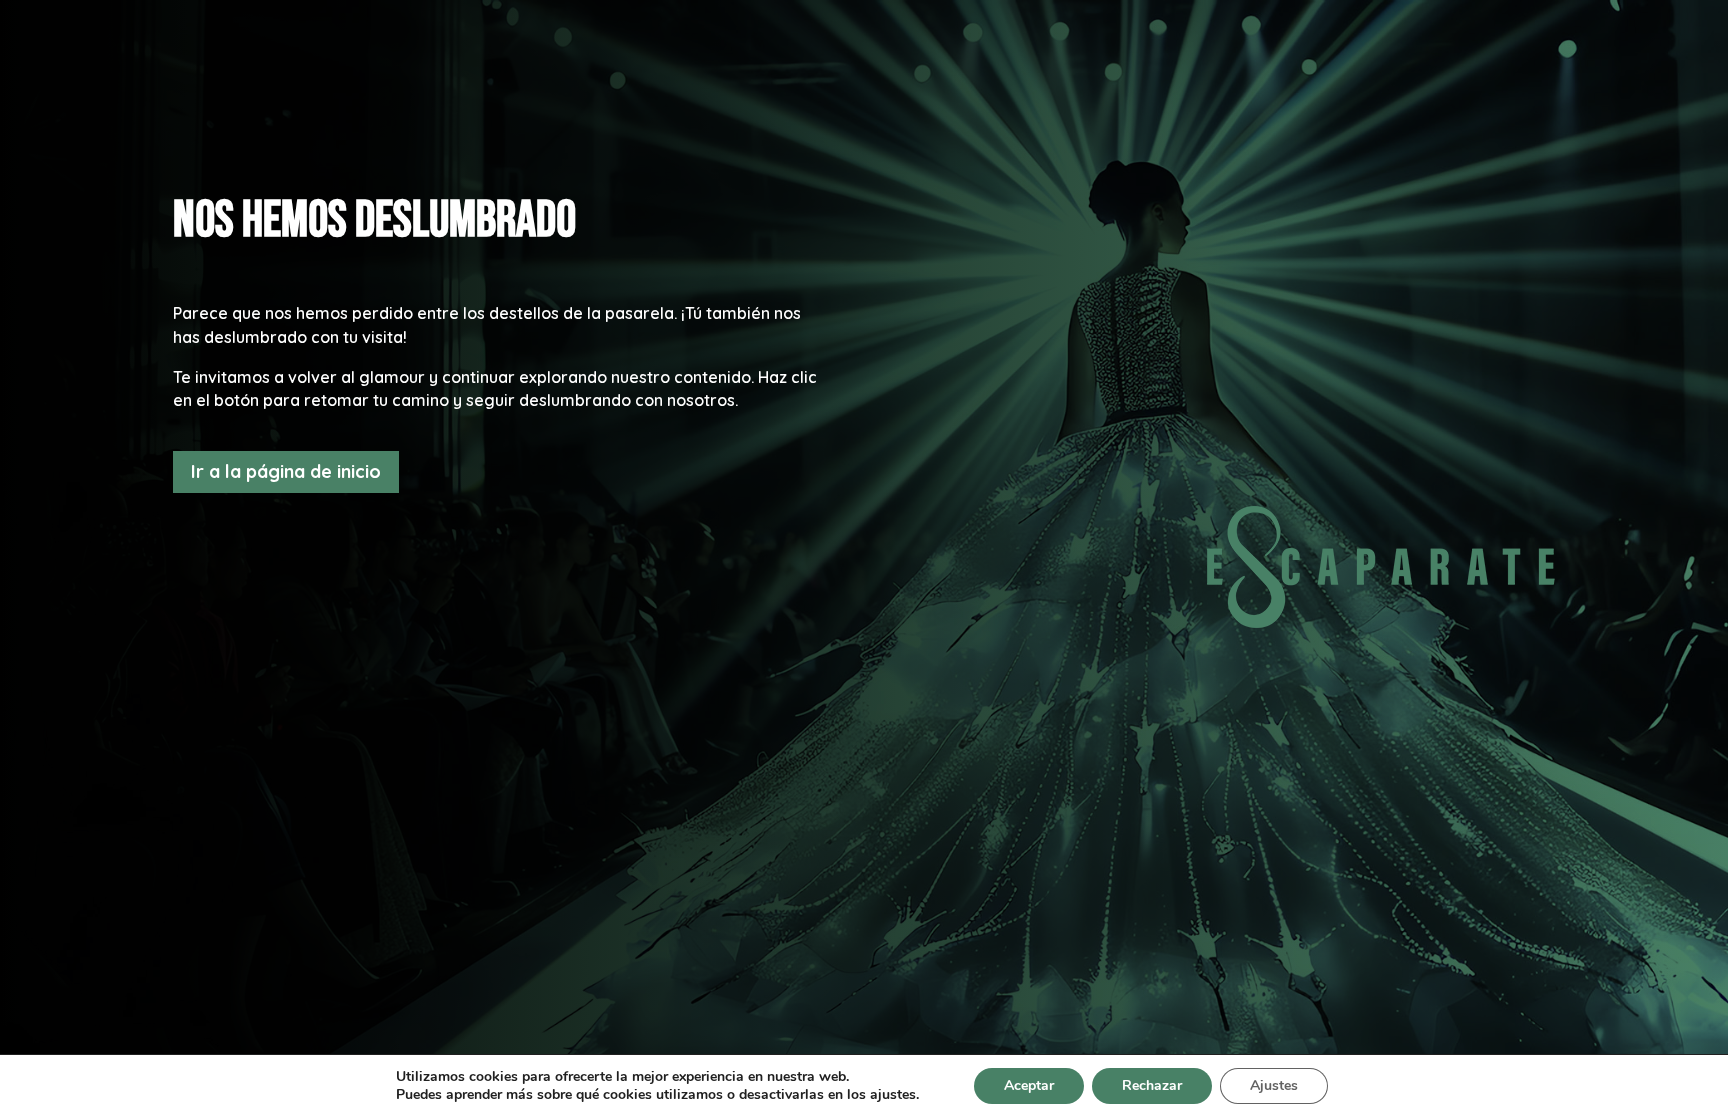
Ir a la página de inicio (286, 471)
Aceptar (1029, 1085)
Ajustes (1274, 1085)
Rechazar (1152, 1085)
